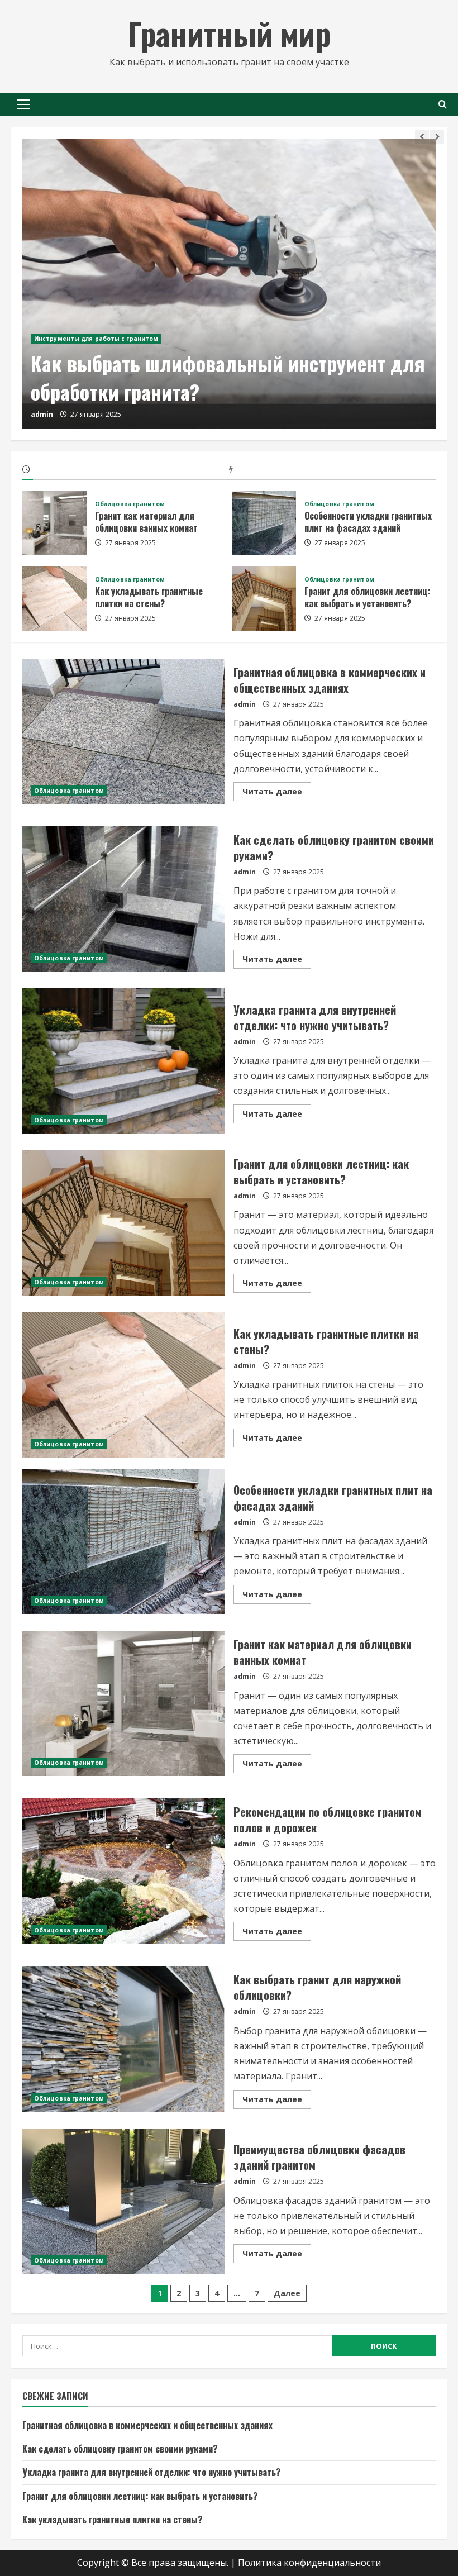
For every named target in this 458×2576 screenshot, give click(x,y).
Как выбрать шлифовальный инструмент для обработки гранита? (228, 377)
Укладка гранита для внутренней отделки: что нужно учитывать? (124, 1061)
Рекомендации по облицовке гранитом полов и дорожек (124, 1871)
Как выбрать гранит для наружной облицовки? (124, 2039)
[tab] (126, 471)
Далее (287, 2293)
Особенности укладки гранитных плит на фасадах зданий (264, 523)
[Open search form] (443, 104)
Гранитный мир (229, 33)
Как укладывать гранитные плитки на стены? (54, 599)
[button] (23, 104)
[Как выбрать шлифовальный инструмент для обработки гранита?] (229, 284)
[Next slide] (437, 137)
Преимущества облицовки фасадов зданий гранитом (124, 2201)
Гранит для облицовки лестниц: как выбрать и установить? (264, 599)
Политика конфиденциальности (309, 2563)
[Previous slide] (422, 137)
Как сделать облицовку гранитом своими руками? (124, 899)
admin (42, 414)
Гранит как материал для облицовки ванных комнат (54, 523)
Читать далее (277, 793)
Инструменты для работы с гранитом (96, 339)
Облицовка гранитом (130, 504)
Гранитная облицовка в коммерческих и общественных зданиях (124, 731)
